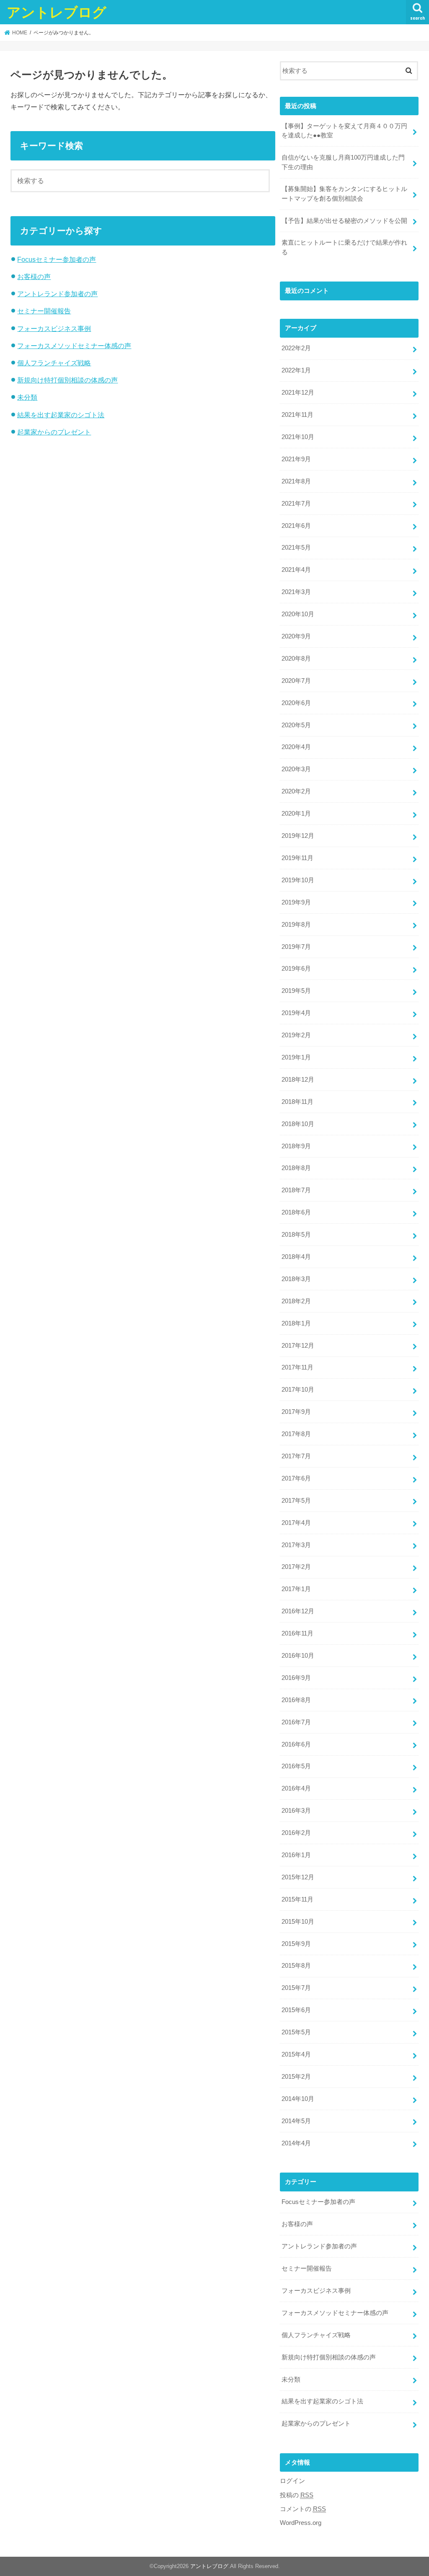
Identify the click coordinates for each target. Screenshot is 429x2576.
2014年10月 (298, 2099)
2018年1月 (296, 1323)
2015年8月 (296, 1966)
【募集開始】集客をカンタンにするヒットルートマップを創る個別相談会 (344, 194)
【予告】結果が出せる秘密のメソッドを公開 (344, 221)
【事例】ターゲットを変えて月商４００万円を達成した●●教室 (344, 131)
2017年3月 (296, 1545)
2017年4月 (296, 1523)
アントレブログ (57, 12)
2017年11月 (297, 1367)
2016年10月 (298, 1656)
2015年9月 (296, 1944)
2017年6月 (296, 1478)
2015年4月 (296, 2054)
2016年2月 (296, 1833)
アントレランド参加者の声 (57, 294)
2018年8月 (296, 1168)
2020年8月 (296, 659)
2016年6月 (296, 1744)
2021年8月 (296, 481)
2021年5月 (296, 548)
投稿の (297, 2495)
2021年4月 (296, 570)
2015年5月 (296, 2032)
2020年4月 (296, 747)
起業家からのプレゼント (54, 432)
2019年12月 (298, 836)
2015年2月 (296, 2077)
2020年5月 (296, 725)
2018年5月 (296, 1235)
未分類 (27, 397)
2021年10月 (298, 437)
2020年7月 (296, 681)
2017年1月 (296, 1589)
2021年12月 (298, 393)
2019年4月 (296, 1013)
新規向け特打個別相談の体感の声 (67, 380)
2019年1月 (296, 1057)
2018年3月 (296, 1279)
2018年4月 (296, 1257)
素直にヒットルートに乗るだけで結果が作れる (344, 247)
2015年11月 (297, 1899)
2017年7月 (296, 1456)
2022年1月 (296, 370)
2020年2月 (296, 791)
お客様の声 (34, 276)
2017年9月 (296, 1412)
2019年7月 (296, 947)
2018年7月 (296, 1190)
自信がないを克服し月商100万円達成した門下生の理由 (343, 162)
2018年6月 (296, 1212)
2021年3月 (296, 592)
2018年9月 (296, 1146)
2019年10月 (298, 880)
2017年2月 (296, 1567)
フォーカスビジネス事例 (54, 328)
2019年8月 (296, 925)
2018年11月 (297, 1102)
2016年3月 (296, 1811)
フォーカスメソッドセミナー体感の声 (74, 346)
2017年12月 (298, 1346)
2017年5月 (296, 1501)
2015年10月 (298, 1922)
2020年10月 (298, 614)
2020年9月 (296, 636)
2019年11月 (297, 858)
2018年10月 (298, 1124)
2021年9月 (296, 459)
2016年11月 (297, 1633)
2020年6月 (296, 703)
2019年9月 (296, 902)
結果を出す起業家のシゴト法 (61, 415)
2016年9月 (296, 1678)
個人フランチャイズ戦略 (54, 363)
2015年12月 (298, 1877)
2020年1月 (296, 814)
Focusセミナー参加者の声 (57, 259)
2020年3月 (296, 769)
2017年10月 (298, 1390)
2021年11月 (297, 415)
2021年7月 (296, 504)
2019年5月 (296, 991)
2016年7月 (296, 1722)
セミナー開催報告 (44, 311)
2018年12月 (298, 1080)
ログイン (292, 2481)
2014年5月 (296, 2121)
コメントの (303, 2509)
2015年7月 (296, 1988)
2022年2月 (296, 348)
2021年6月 (296, 526)
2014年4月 (296, 2143)
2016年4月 (296, 1788)
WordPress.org (301, 2523)
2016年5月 (296, 1766)
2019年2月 (296, 1035)
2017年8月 (296, 1434)
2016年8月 (296, 1700)
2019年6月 (296, 969)
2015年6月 (296, 2010)
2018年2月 (296, 1301)
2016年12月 (298, 1611)
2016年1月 (296, 1855)
